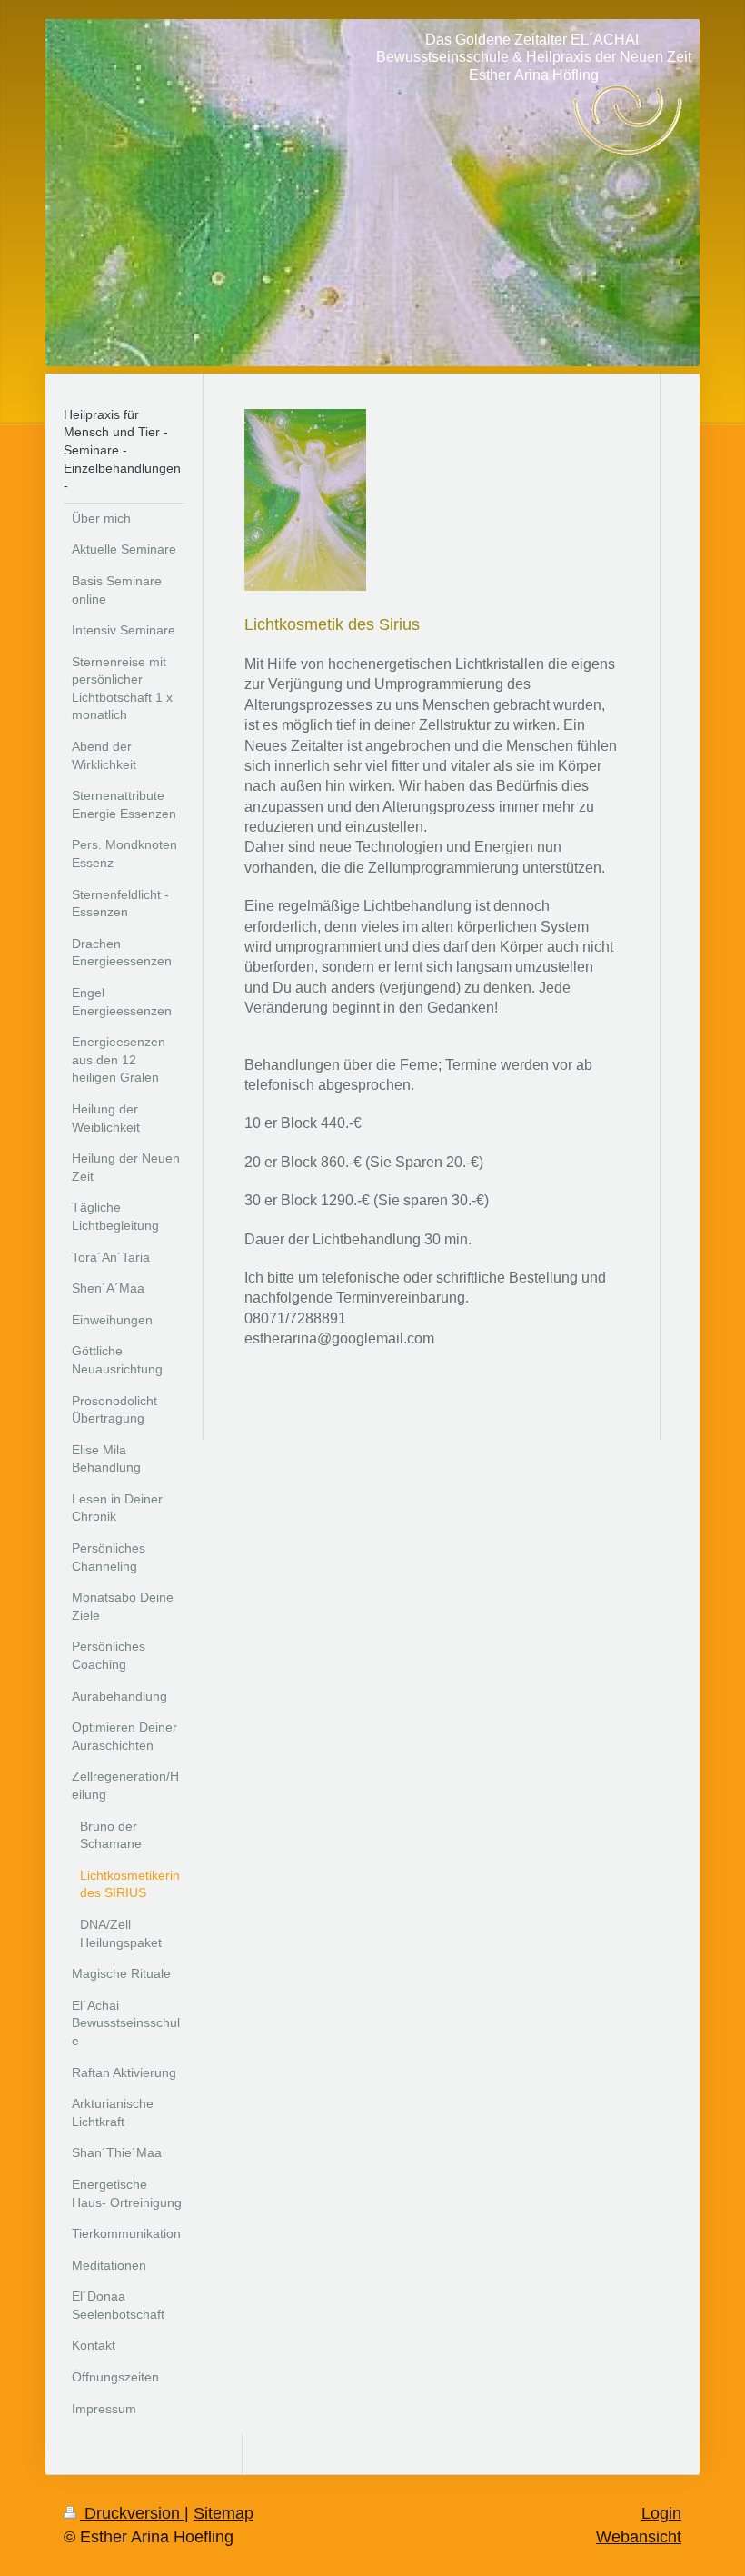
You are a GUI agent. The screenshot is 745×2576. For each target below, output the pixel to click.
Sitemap (223, 2513)
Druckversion (132, 2513)
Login (661, 2513)
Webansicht (639, 2537)
